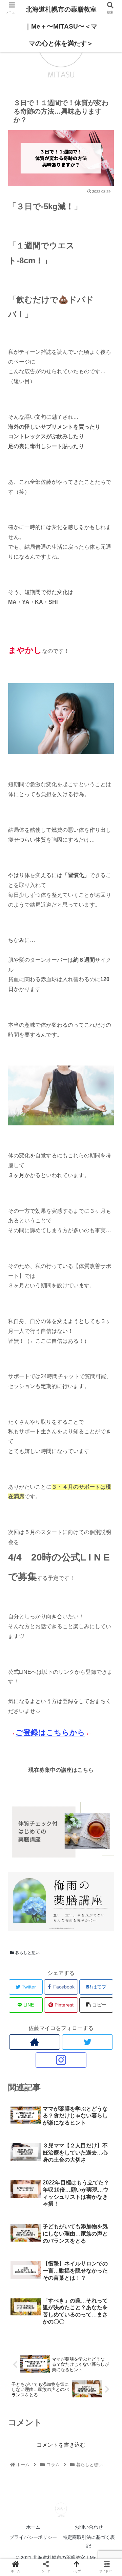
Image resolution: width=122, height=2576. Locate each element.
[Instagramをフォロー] (61, 2060)
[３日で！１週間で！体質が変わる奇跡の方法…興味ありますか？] (75, 1680)
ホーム (33, 2527)
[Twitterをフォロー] (87, 2042)
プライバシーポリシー (33, 2537)
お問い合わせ (89, 2527)
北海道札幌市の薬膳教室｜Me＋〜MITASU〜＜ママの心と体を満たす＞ (61, 26)
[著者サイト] (35, 2042)
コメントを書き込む (61, 2445)
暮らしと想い (27, 1953)
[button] (109, 1347)
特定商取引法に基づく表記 (89, 2541)
